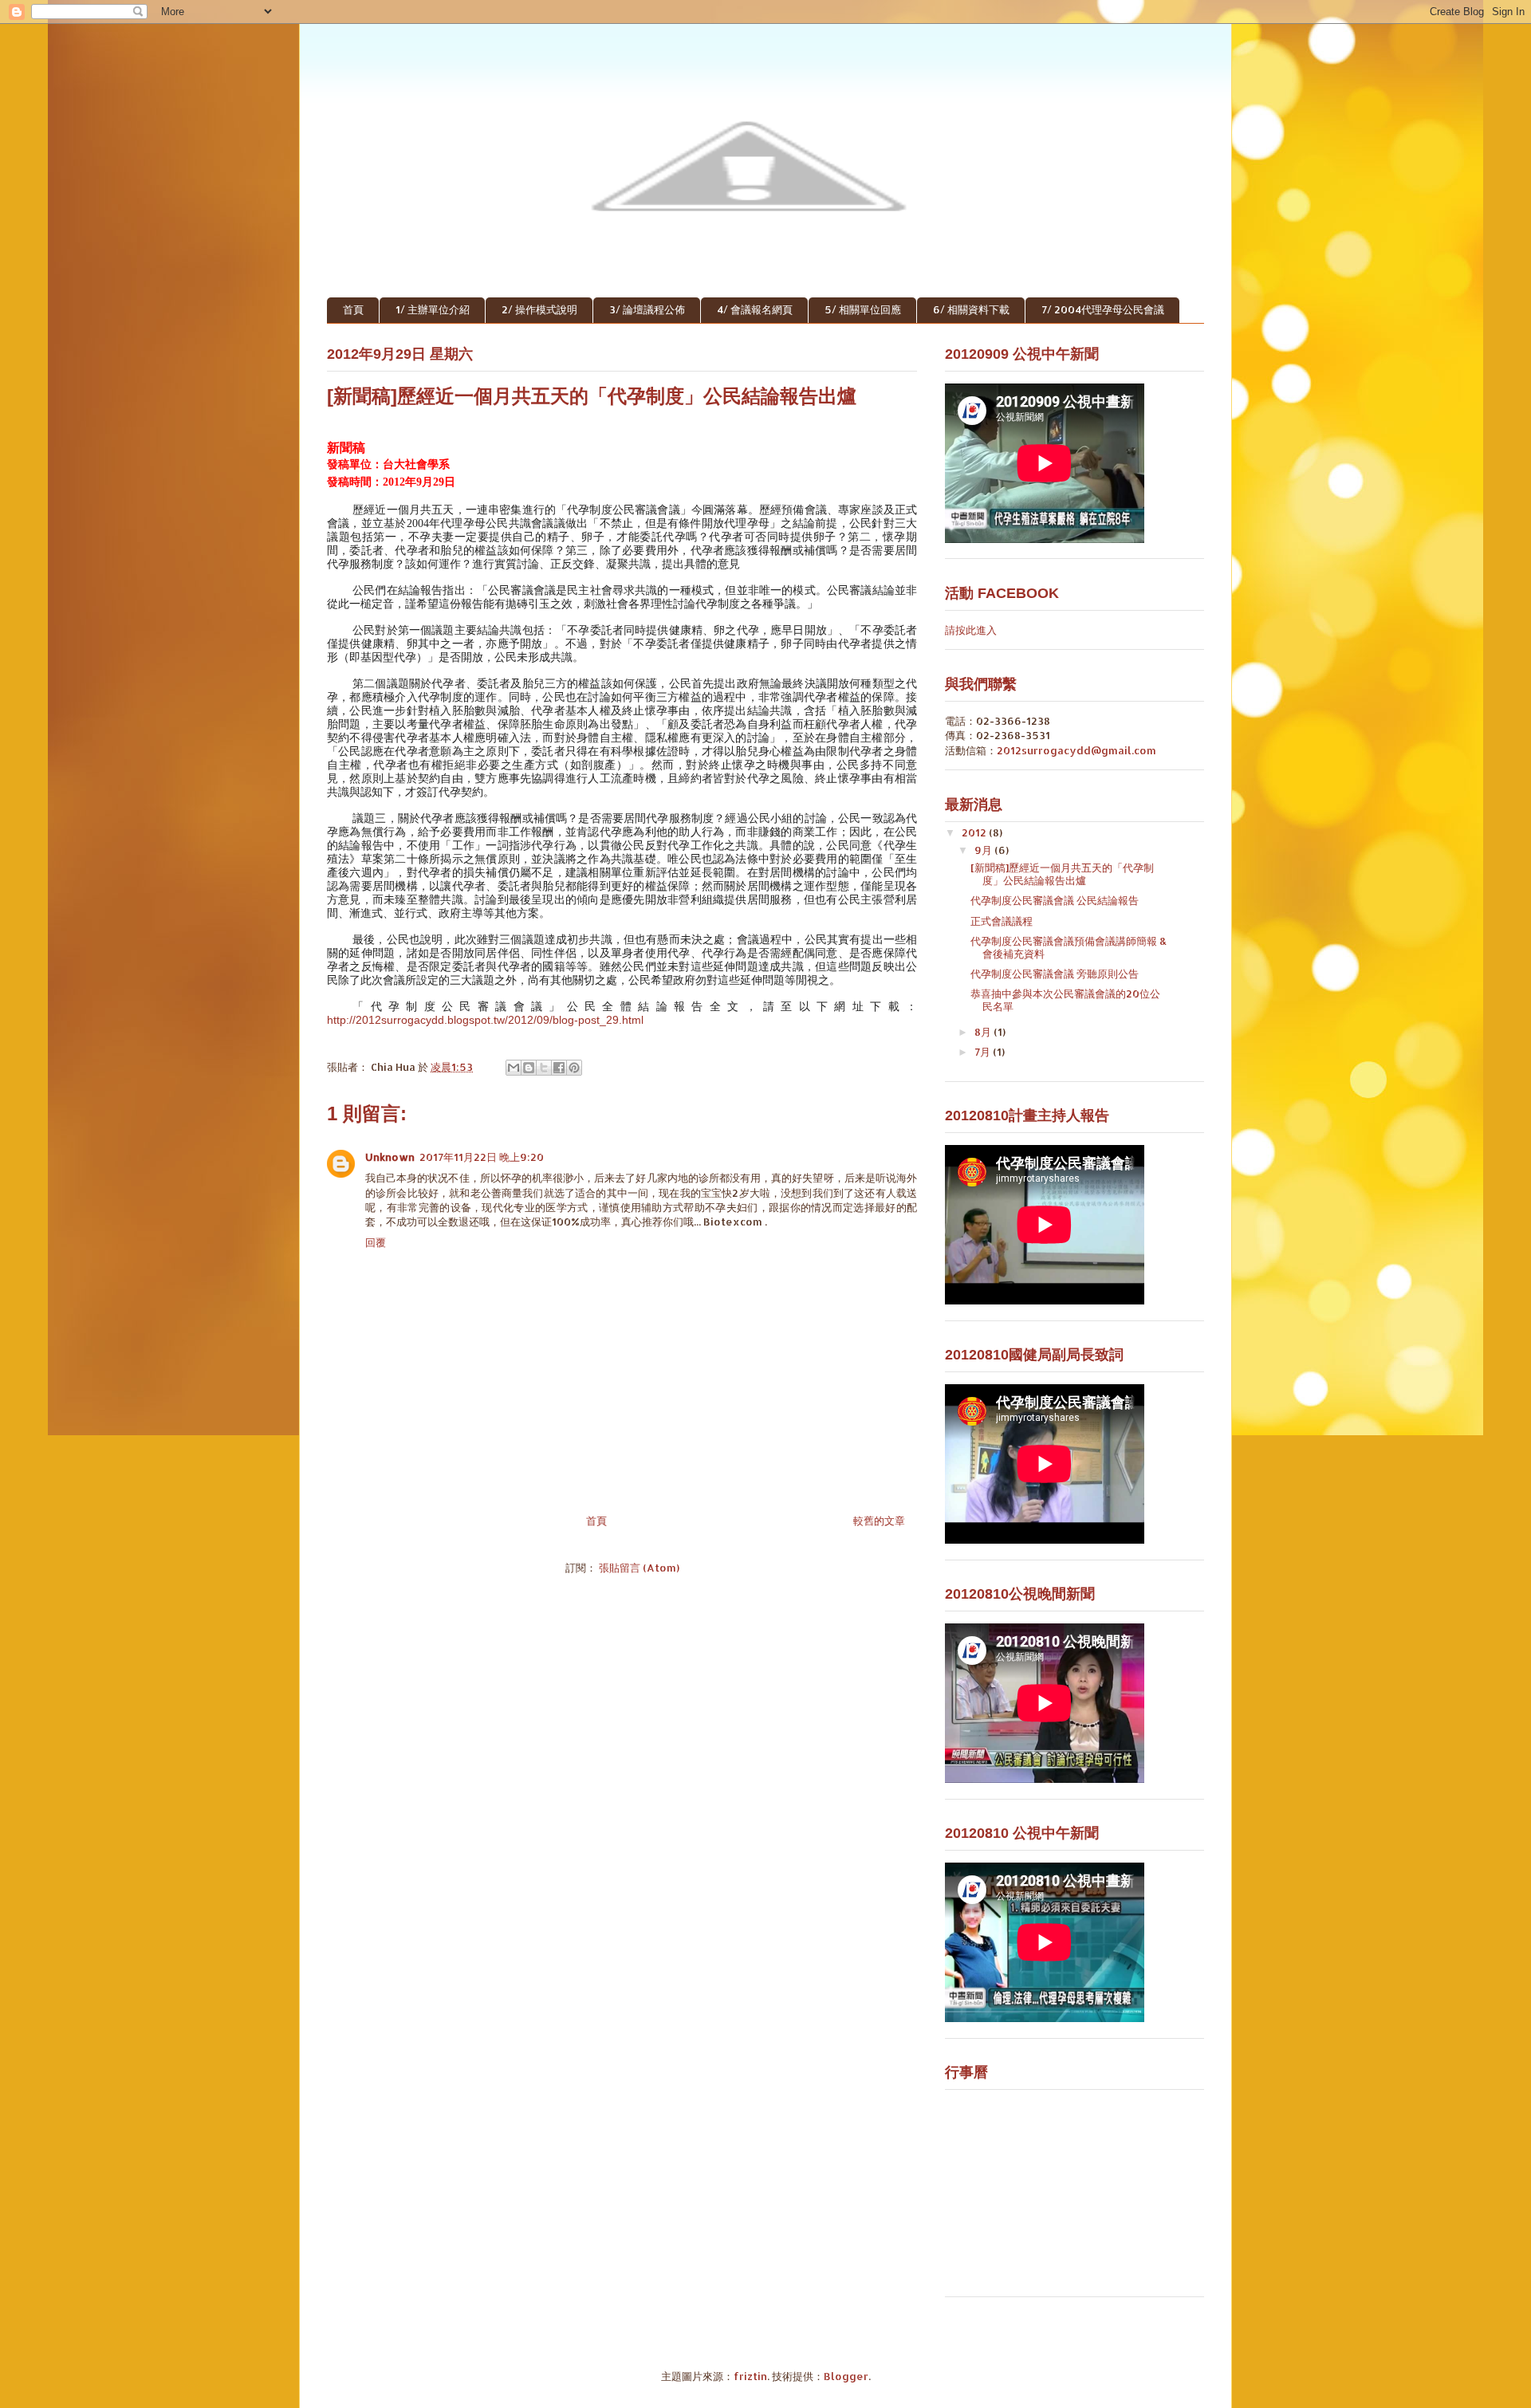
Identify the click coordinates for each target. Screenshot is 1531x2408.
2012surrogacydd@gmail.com (1076, 750)
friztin (750, 2376)
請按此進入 (971, 630)
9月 (984, 850)
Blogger (846, 2376)
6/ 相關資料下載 (971, 309)
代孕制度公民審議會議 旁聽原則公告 (1055, 974)
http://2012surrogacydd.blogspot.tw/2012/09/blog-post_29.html (485, 1020)
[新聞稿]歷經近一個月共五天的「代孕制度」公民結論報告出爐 (1062, 874)
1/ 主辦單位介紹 (433, 309)
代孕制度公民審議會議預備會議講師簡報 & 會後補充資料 (1069, 947)
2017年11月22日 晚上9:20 (482, 1157)
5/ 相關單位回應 (863, 309)
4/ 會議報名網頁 (755, 309)
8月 (984, 1032)
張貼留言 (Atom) (639, 1568)
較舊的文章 (879, 1521)
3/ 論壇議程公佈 (647, 309)
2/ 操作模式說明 (539, 309)
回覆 (376, 1242)
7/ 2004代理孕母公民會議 (1103, 309)
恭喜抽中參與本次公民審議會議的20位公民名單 (1065, 1000)
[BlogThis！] (529, 1068)
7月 (984, 1052)
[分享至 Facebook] (559, 1068)
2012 (975, 832)
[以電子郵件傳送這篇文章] (514, 1068)
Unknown (390, 1157)
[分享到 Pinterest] (574, 1068)
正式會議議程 (1002, 921)
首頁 (353, 309)
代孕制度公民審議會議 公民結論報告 (1055, 900)
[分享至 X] (544, 1068)
